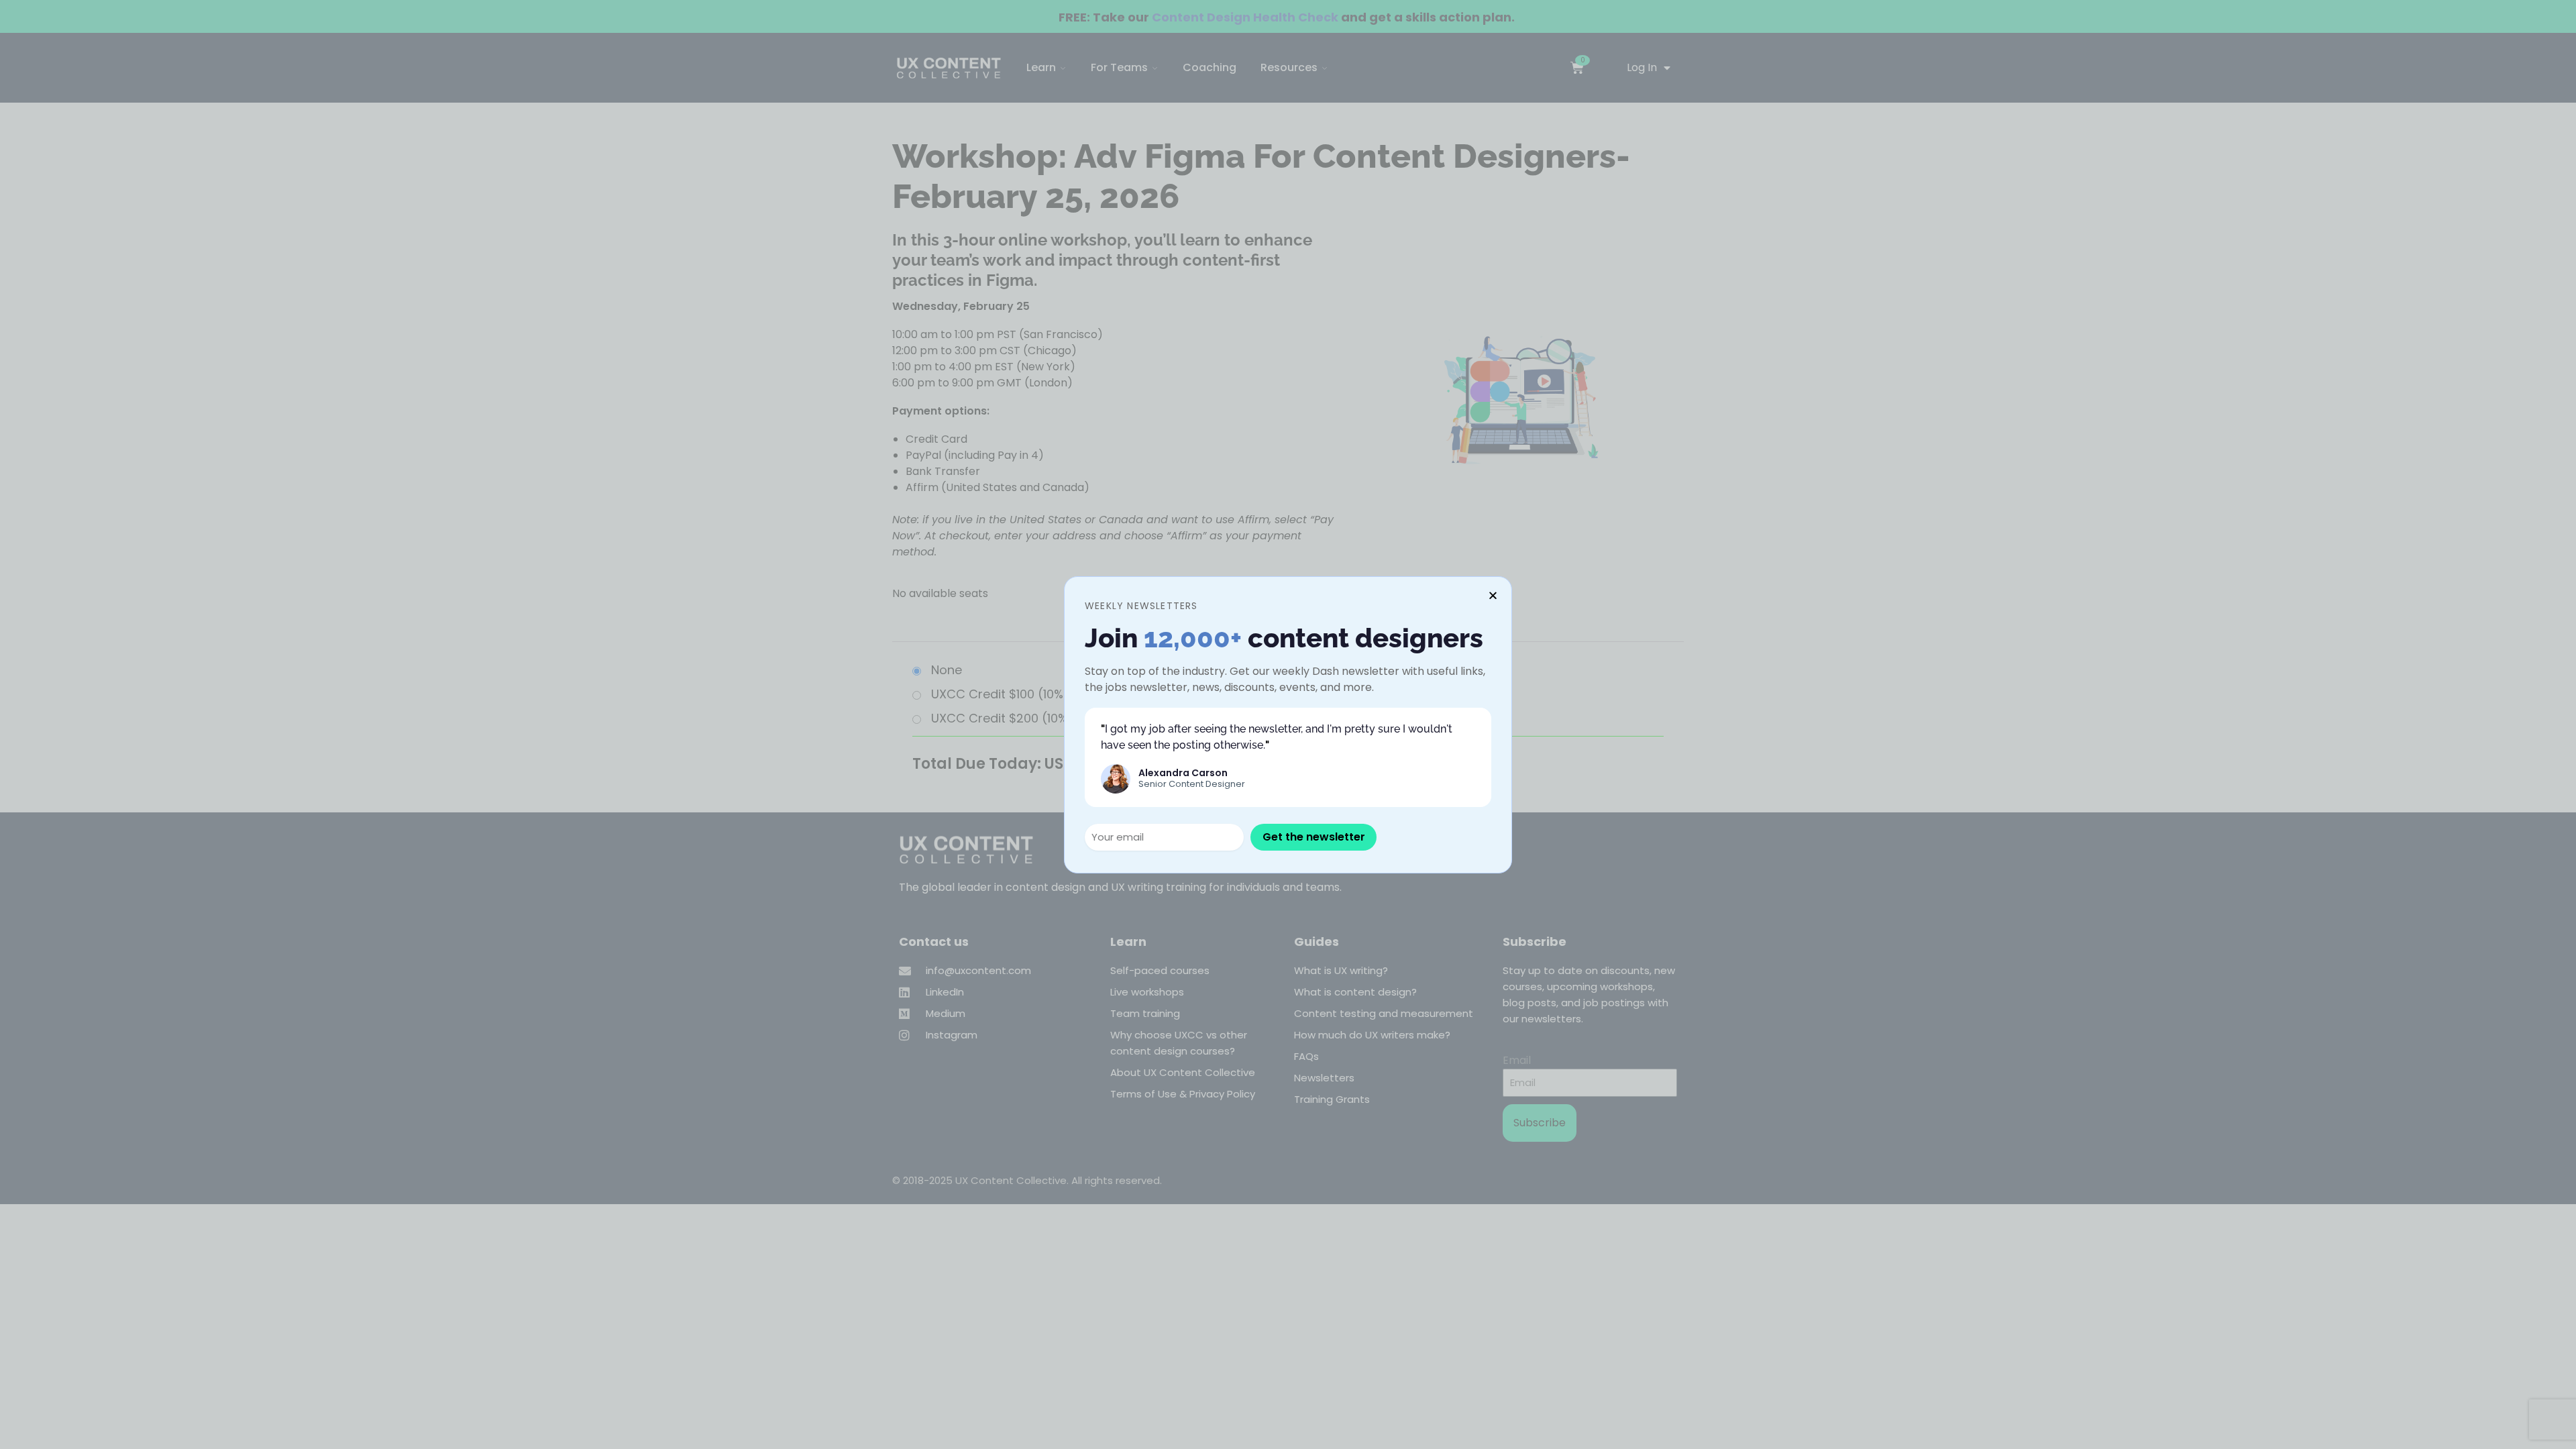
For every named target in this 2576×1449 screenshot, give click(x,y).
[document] (1288, 724)
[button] (1493, 595)
